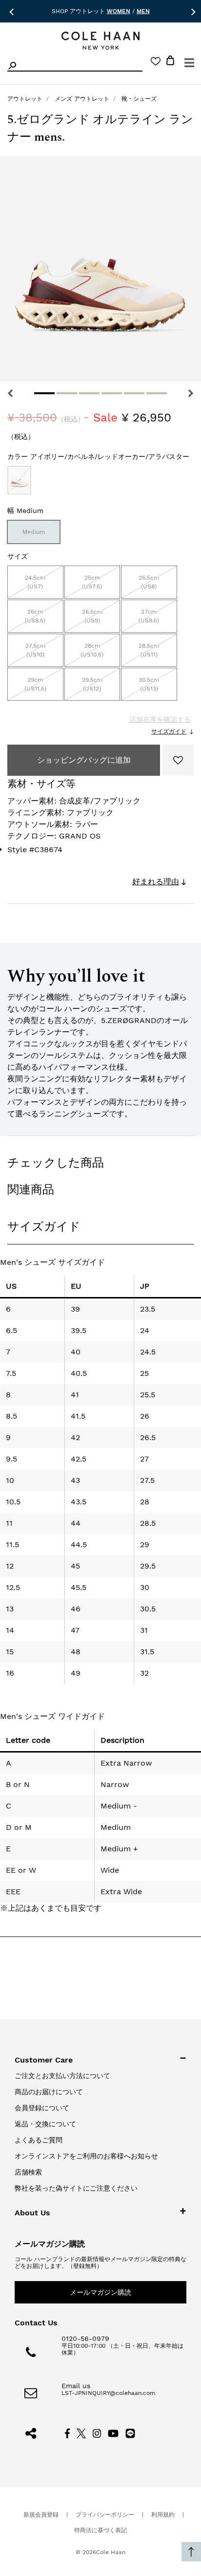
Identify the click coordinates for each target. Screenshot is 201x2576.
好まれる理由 (156, 882)
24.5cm (35, 582)
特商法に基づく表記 (100, 2530)
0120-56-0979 (85, 2338)
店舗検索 (28, 2172)
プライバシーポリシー (105, 2515)
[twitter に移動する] (81, 2432)
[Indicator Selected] (44, 393)
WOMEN (119, 11)
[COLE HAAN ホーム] (100, 41)
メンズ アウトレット (82, 99)
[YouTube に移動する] (113, 2432)
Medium (34, 532)
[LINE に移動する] (130, 2432)
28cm (92, 650)
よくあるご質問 (39, 2140)
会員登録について (42, 2108)
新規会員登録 (41, 2515)
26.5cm (92, 616)
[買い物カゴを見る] (170, 62)
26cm (35, 616)
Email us (76, 2386)
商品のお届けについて (49, 2092)
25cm (92, 582)
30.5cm (149, 684)
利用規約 (163, 2515)
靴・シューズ (139, 99)
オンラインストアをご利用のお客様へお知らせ (86, 2156)
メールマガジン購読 (100, 2292)
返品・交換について (45, 2124)
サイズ (18, 556)
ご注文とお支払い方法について (62, 2076)
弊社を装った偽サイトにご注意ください (76, 2188)
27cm (149, 616)
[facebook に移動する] (67, 2432)
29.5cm (92, 684)
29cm (35, 684)
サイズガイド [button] (44, 1226)
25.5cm (149, 582)
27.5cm (35, 650)
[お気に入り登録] (178, 760)
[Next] (191, 393)
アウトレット (25, 99)
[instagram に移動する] (97, 2432)
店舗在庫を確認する (160, 719)
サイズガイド (169, 731)
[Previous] (10, 393)
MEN (143, 11)
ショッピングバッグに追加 (84, 760)
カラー (98, 457)
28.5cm (149, 650)
